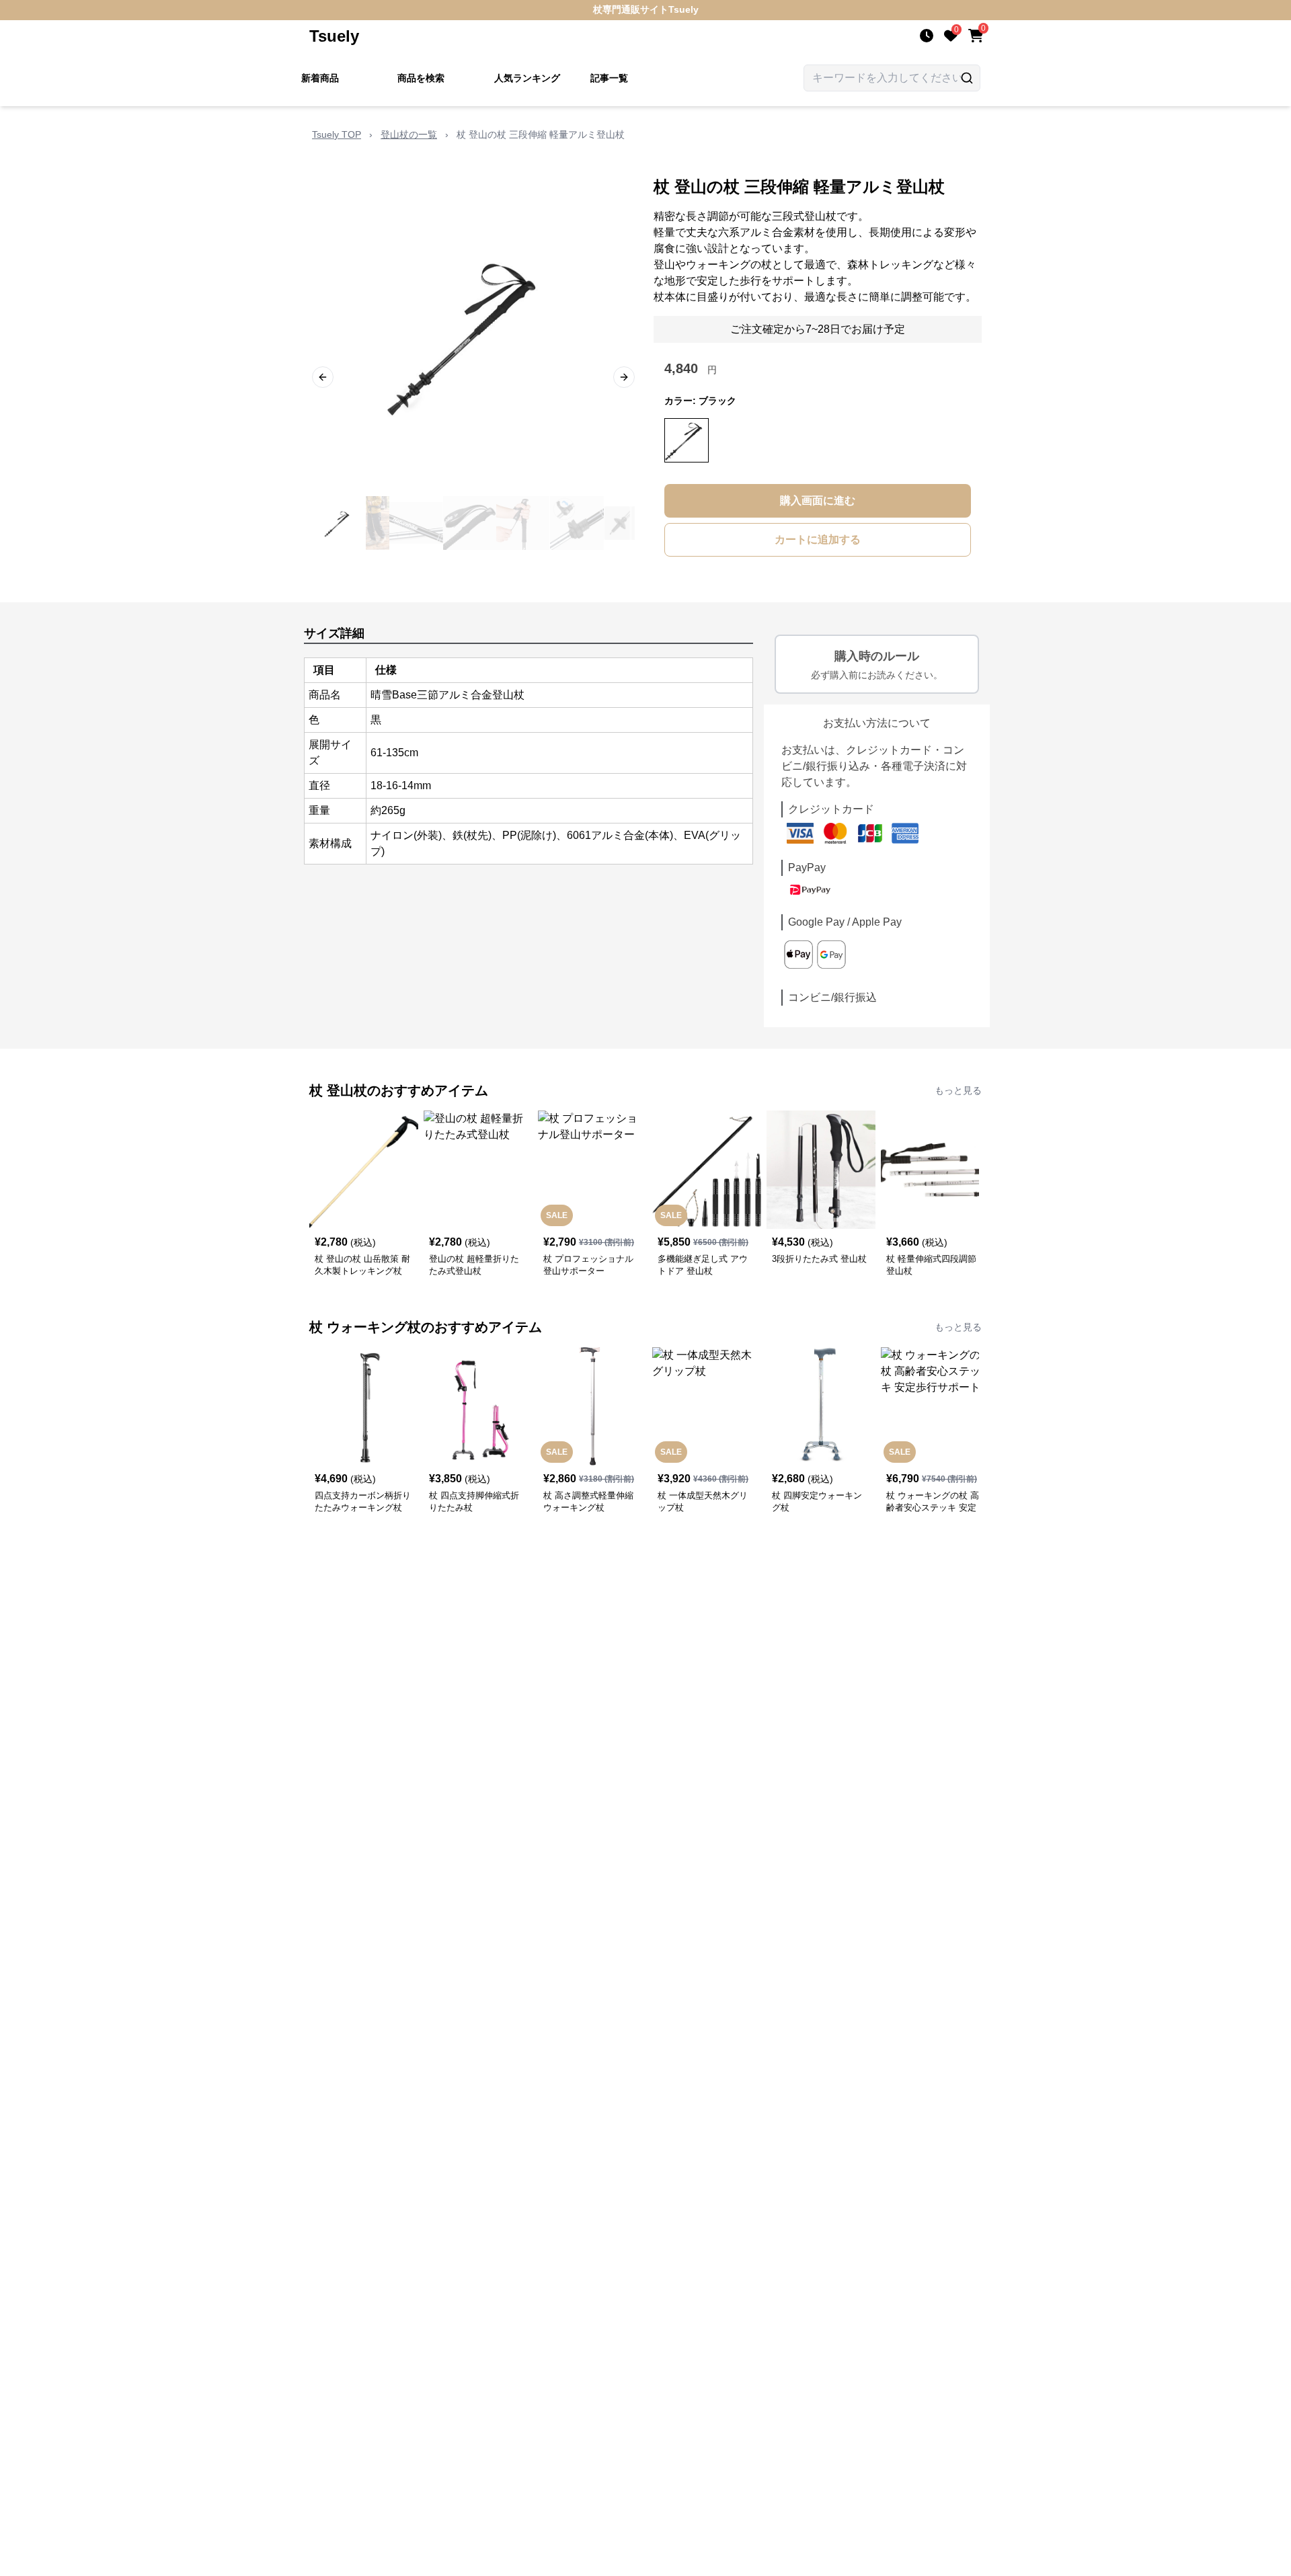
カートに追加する (818, 539)
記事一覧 (609, 78)
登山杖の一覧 (409, 134)
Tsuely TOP (337, 134)
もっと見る (958, 1090)
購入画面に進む (818, 500)
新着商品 (320, 78)
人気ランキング (527, 78)
